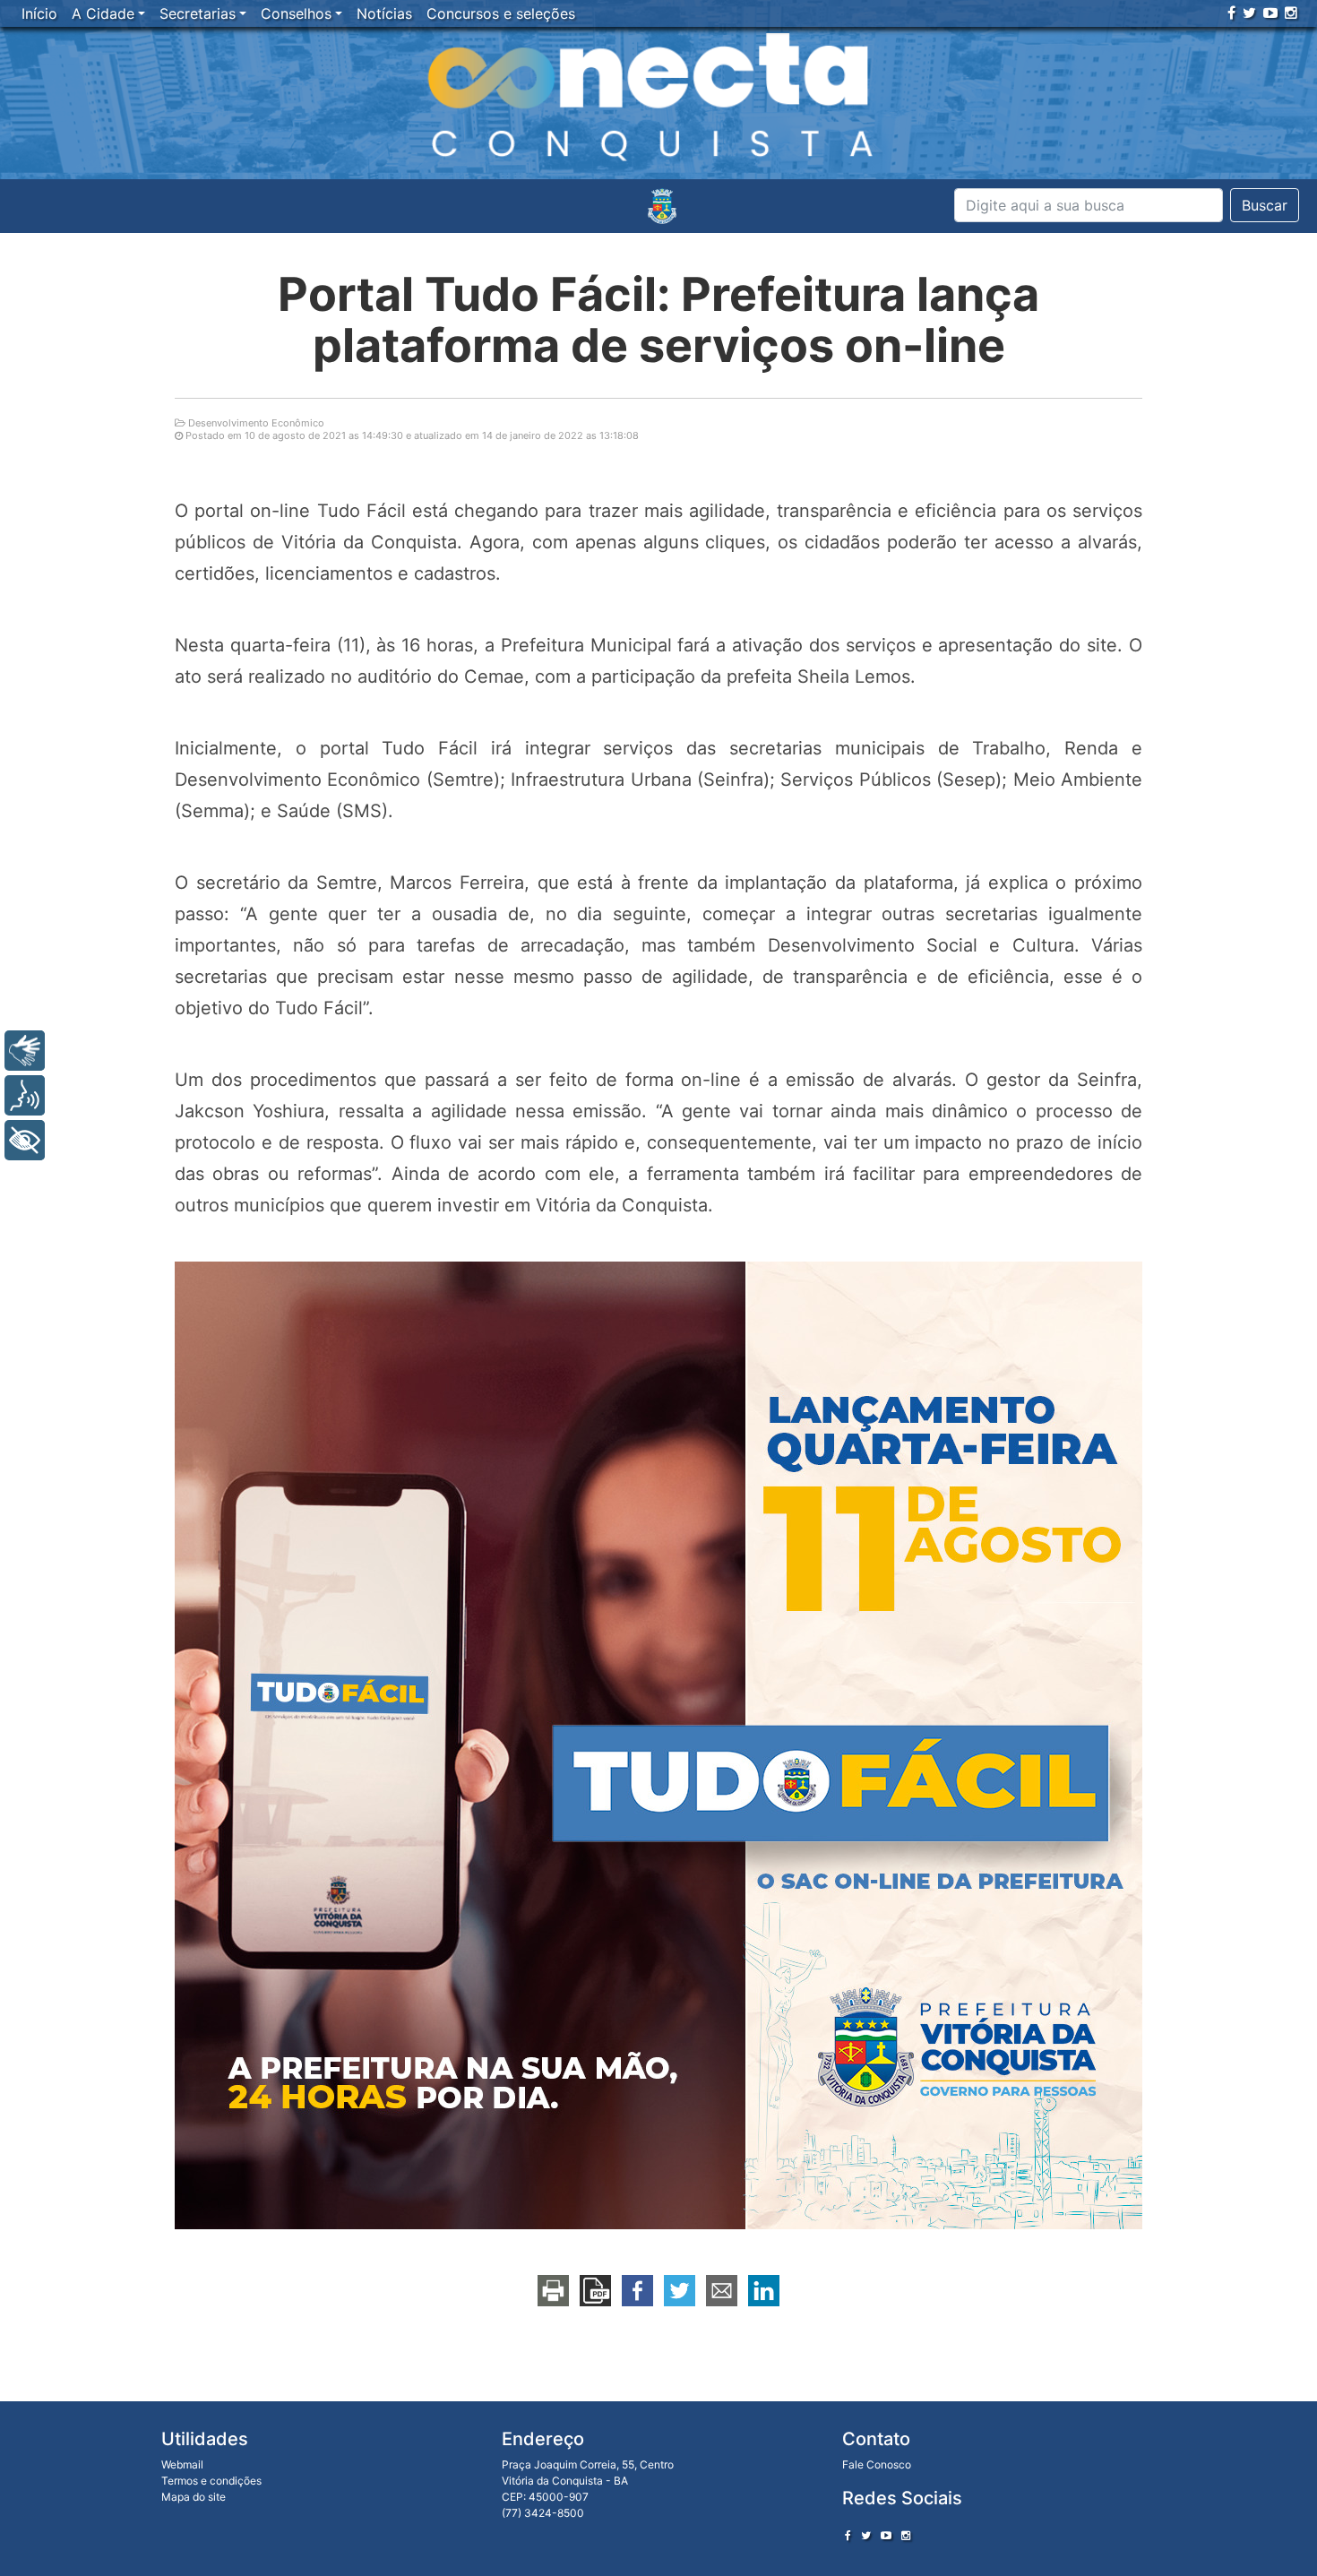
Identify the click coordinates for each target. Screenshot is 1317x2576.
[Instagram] (1291, 13)
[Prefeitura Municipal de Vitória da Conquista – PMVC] (662, 206)
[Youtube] (1270, 13)
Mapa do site (194, 2497)
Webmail (182, 2464)
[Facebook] (1231, 13)
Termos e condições (211, 2481)
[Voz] (25, 1095)
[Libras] (25, 1051)
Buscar (1265, 205)
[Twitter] (1249, 13)
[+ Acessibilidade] (25, 1140)
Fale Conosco (877, 2464)
